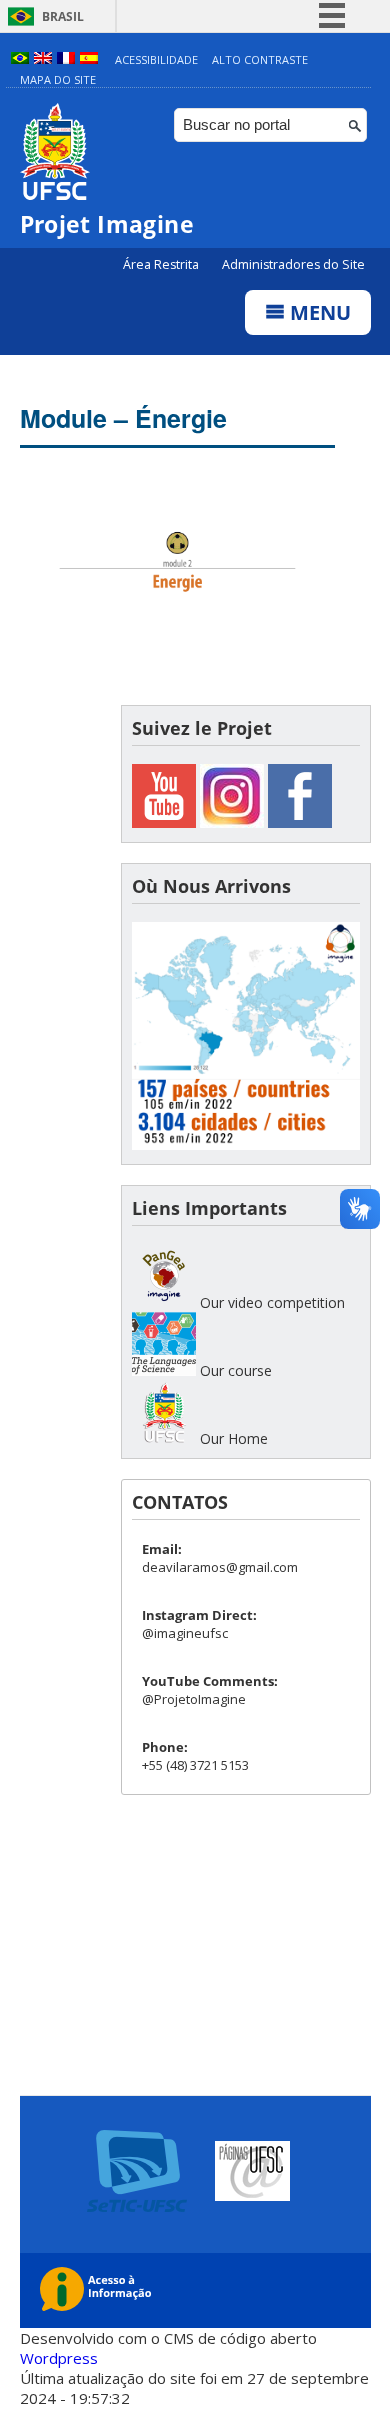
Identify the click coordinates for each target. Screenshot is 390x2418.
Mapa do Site (58, 79)
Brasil (63, 16)
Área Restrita (162, 264)
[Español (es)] (89, 59)
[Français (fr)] (66, 59)
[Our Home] (164, 1438)
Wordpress (59, 2358)
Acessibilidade (156, 59)
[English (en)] (43, 59)
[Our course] (164, 1370)
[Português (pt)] (20, 59)
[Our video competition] (164, 1302)
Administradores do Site (293, 264)
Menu (318, 312)
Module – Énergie (123, 418)
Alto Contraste (260, 59)
